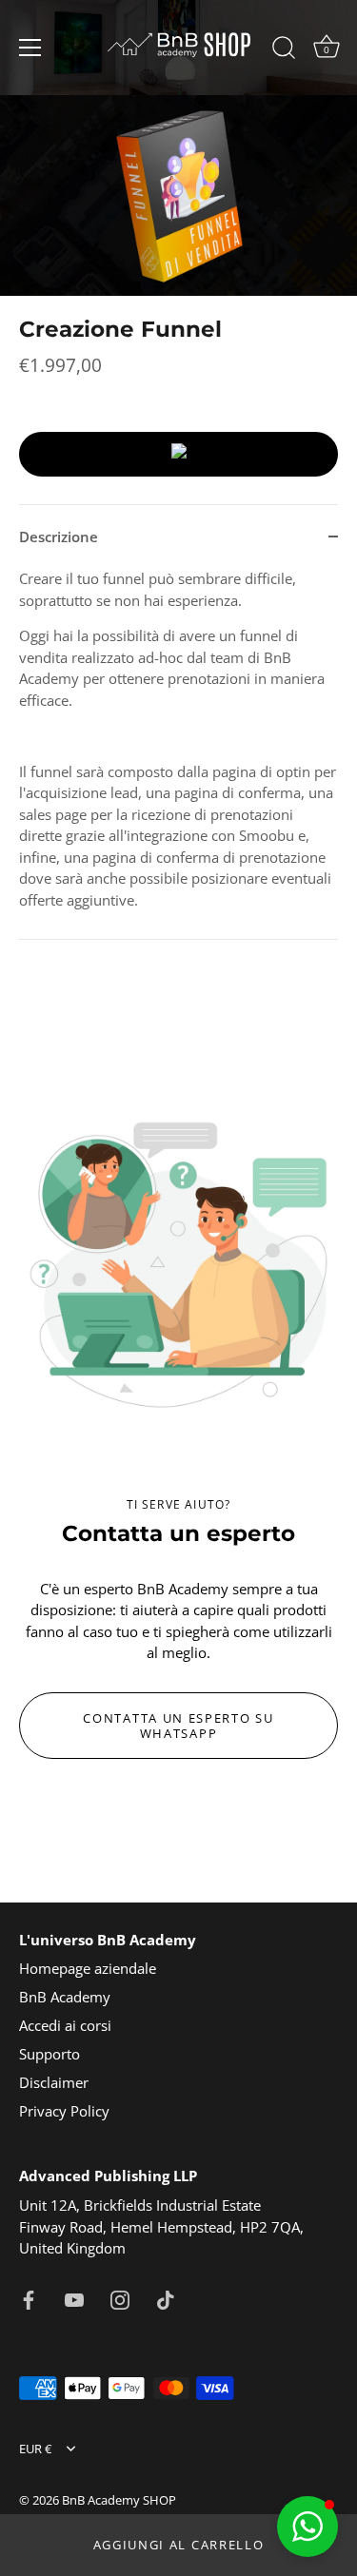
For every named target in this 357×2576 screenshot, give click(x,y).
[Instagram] (120, 2298)
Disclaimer (54, 2082)
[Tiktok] (166, 2298)
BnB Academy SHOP (119, 2500)
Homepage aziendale (88, 1968)
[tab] (178, 753)
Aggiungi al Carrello (179, 2545)
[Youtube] (74, 2298)
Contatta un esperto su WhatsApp (178, 1726)
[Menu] (30, 48)
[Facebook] (29, 2298)
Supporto (50, 2054)
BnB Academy (65, 1997)
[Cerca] (284, 50)
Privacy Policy (64, 2111)
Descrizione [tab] (59, 537)
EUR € (35, 2449)
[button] (307, 2527)
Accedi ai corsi (65, 2025)
